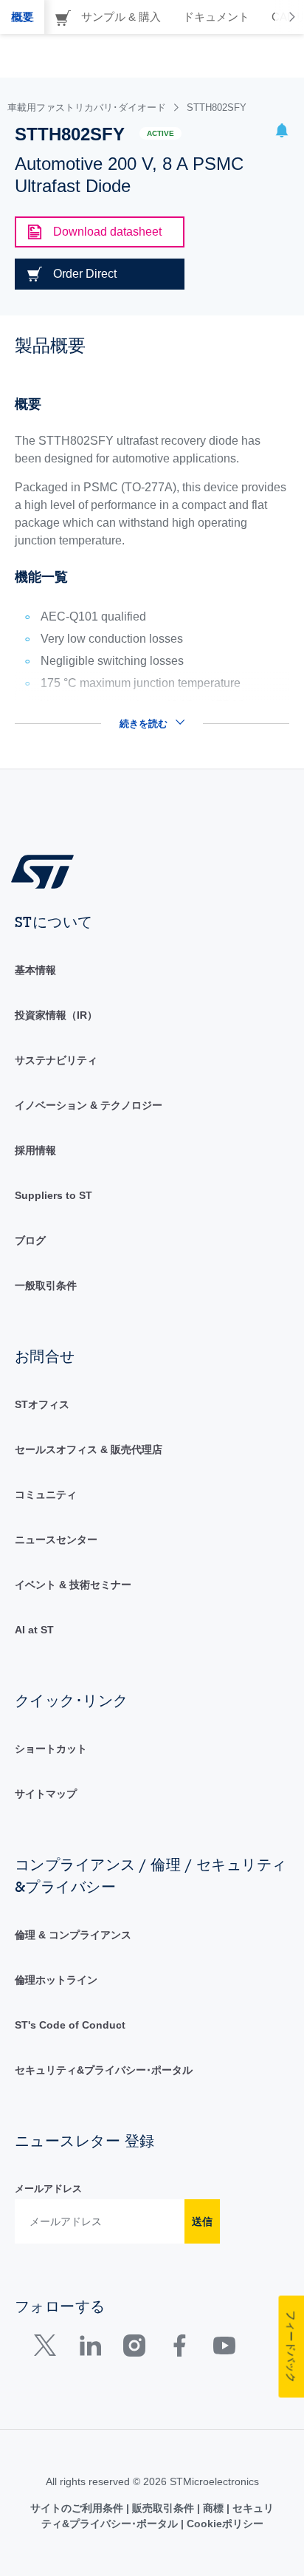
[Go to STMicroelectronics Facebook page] (179, 2349)
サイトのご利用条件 (78, 2508)
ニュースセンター (56, 1540)
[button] (282, 133)
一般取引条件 (46, 1285)
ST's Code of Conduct (70, 2025)
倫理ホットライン (56, 1980)
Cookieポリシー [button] (224, 2524)
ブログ (30, 1240)
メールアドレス (48, 2189)
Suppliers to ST (53, 1195)
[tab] (22, 17)
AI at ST (34, 1630)
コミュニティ (46, 1494)
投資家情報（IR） (56, 1015)
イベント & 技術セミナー (73, 1585)
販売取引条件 (163, 2508)
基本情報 (35, 970)
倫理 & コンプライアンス (73, 1935)
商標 (213, 2508)
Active (160, 133)
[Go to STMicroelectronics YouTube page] (224, 2349)
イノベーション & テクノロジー (89, 1105)
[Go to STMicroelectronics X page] (48, 2349)
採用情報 (35, 1150)
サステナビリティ (56, 1060)
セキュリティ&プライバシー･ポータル (104, 2070)
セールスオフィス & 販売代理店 (89, 1449)
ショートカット (51, 1749)
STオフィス (42, 1404)
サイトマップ (46, 1794)
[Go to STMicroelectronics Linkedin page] (90, 2349)
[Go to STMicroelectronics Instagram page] (134, 2349)
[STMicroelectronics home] (48, 871)
